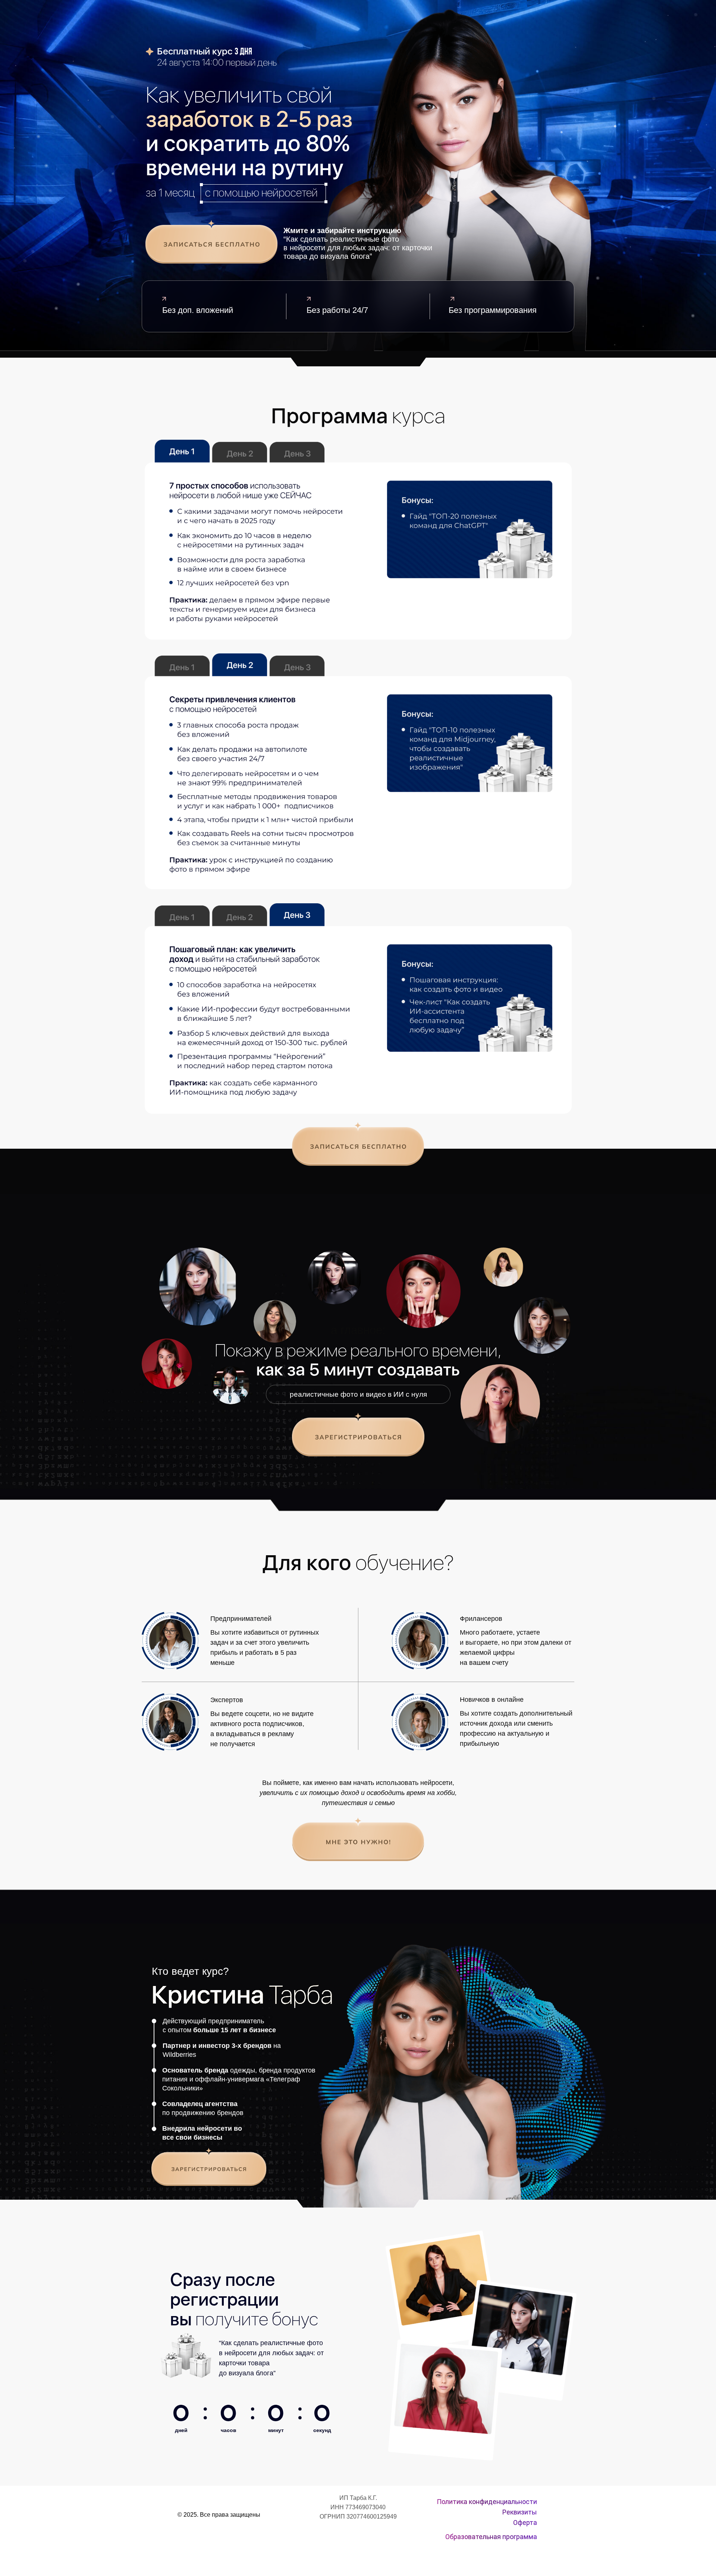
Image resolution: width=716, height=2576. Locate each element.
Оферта (525, 2522)
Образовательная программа (491, 2537)
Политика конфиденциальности (487, 2502)
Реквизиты (520, 2512)
